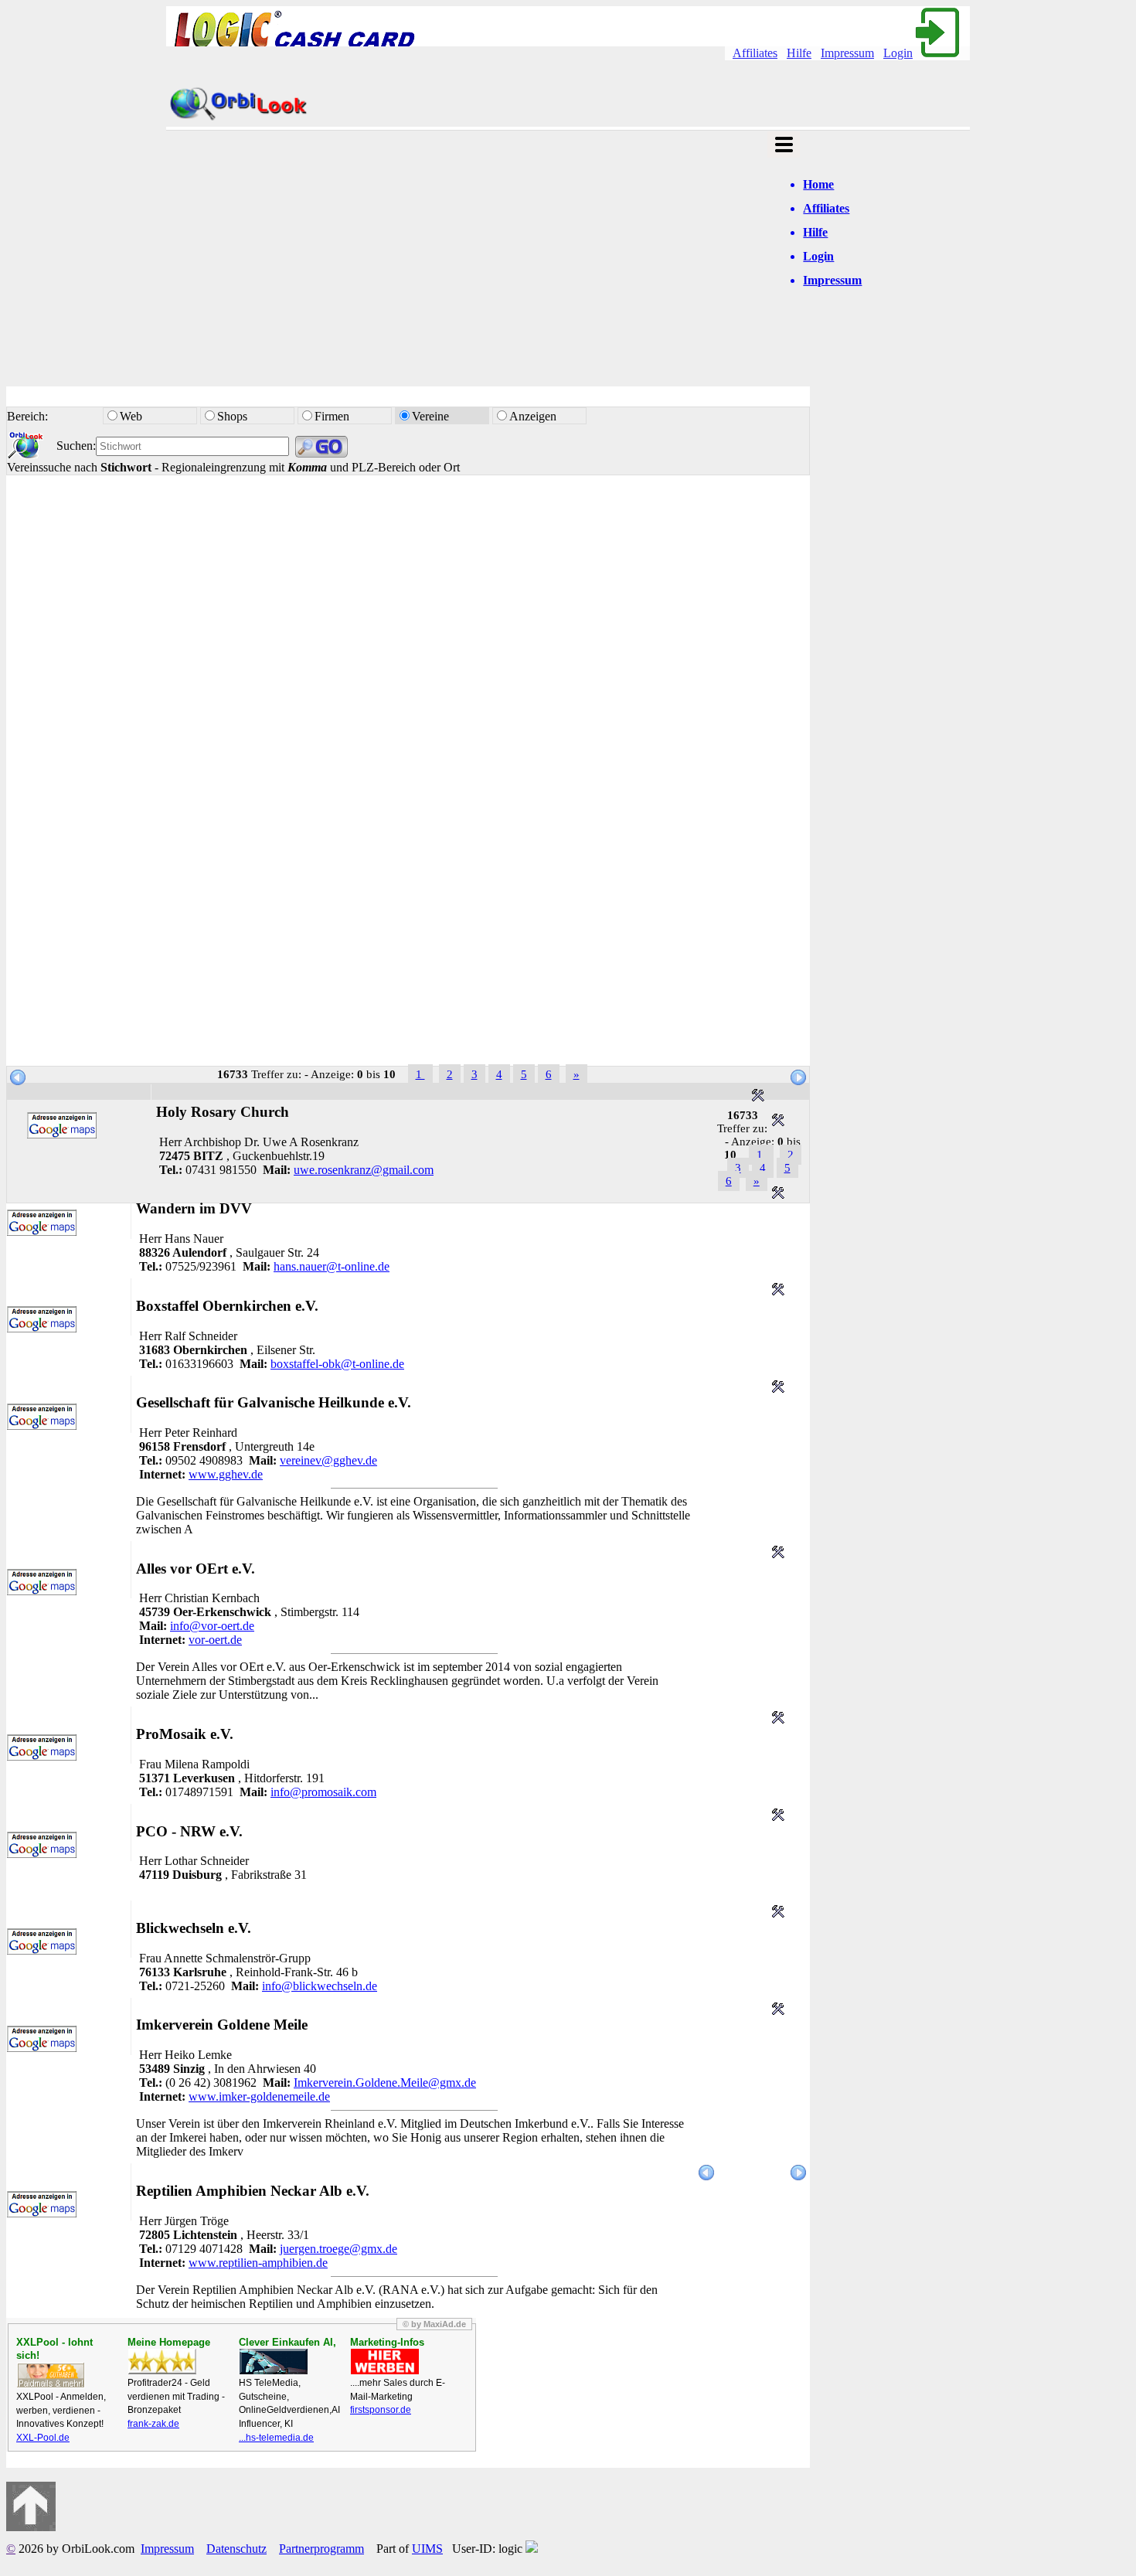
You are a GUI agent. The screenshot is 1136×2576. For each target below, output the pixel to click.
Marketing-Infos (387, 2342)
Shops (234, 416)
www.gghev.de (226, 1474)
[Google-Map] (62, 1134)
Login (898, 53)
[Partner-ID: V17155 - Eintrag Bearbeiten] (778, 1291)
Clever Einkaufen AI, (287, 2342)
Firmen (332, 416)
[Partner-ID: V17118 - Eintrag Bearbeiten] (778, 1554)
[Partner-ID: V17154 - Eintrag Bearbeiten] (778, 1388)
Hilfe (799, 53)
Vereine (430, 416)
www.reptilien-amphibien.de (258, 2263)
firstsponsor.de (381, 2410)
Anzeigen (533, 416)
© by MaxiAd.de (434, 2324)
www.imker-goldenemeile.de (259, 2096)
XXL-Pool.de (43, 2438)
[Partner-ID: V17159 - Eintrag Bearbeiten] (778, 1122)
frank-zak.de (153, 2424)
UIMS (427, 2549)
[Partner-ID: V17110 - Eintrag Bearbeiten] (778, 2011)
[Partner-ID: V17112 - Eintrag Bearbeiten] (778, 1913)
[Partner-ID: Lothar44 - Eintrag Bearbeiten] (778, 1719)
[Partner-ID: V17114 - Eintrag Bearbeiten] (778, 1817)
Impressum (847, 53)
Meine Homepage (169, 2342)
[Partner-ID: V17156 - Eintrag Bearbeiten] (778, 1194)
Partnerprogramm (321, 2549)
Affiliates (755, 53)
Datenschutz (236, 2549)
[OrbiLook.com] (239, 119)
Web (133, 416)
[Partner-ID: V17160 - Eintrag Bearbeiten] (758, 1097)
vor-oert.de (215, 1640)
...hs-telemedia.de (276, 2438)
